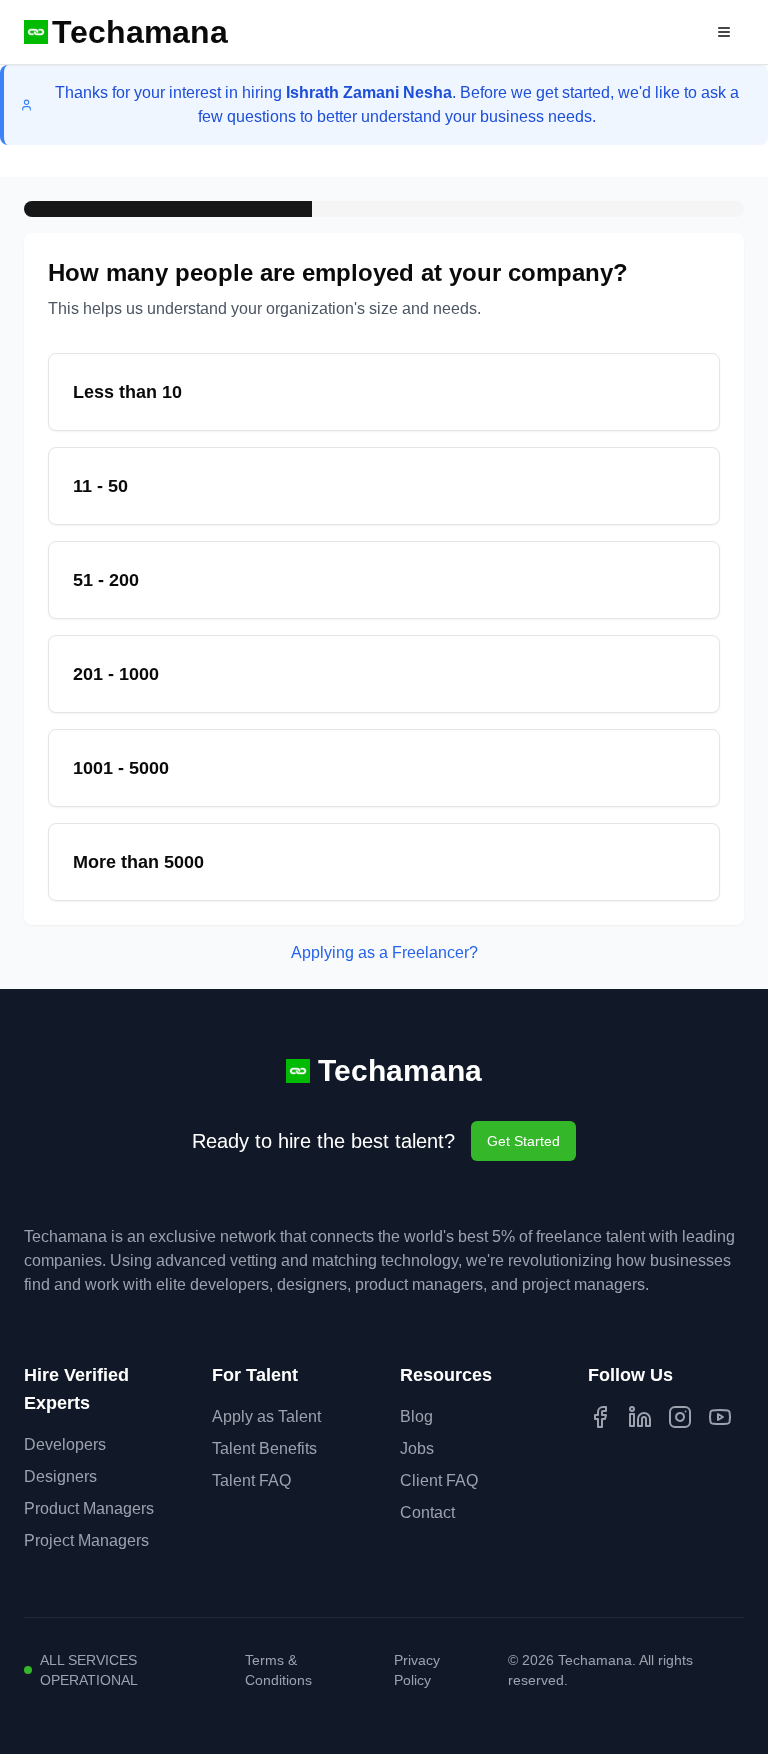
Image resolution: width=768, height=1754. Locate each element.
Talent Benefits (264, 1448)
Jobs (417, 1448)
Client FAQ (439, 1480)
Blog (416, 1416)
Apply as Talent (266, 1416)
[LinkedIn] (640, 1417)
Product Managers (89, 1508)
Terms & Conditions (278, 1670)
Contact (427, 1512)
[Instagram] (680, 1417)
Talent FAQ (251, 1480)
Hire (667, 32)
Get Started (523, 1141)
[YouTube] (720, 1417)
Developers (65, 1444)
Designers (60, 1476)
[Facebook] (600, 1417)
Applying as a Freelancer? (384, 952)
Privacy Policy (417, 1670)
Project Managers (86, 1540)
